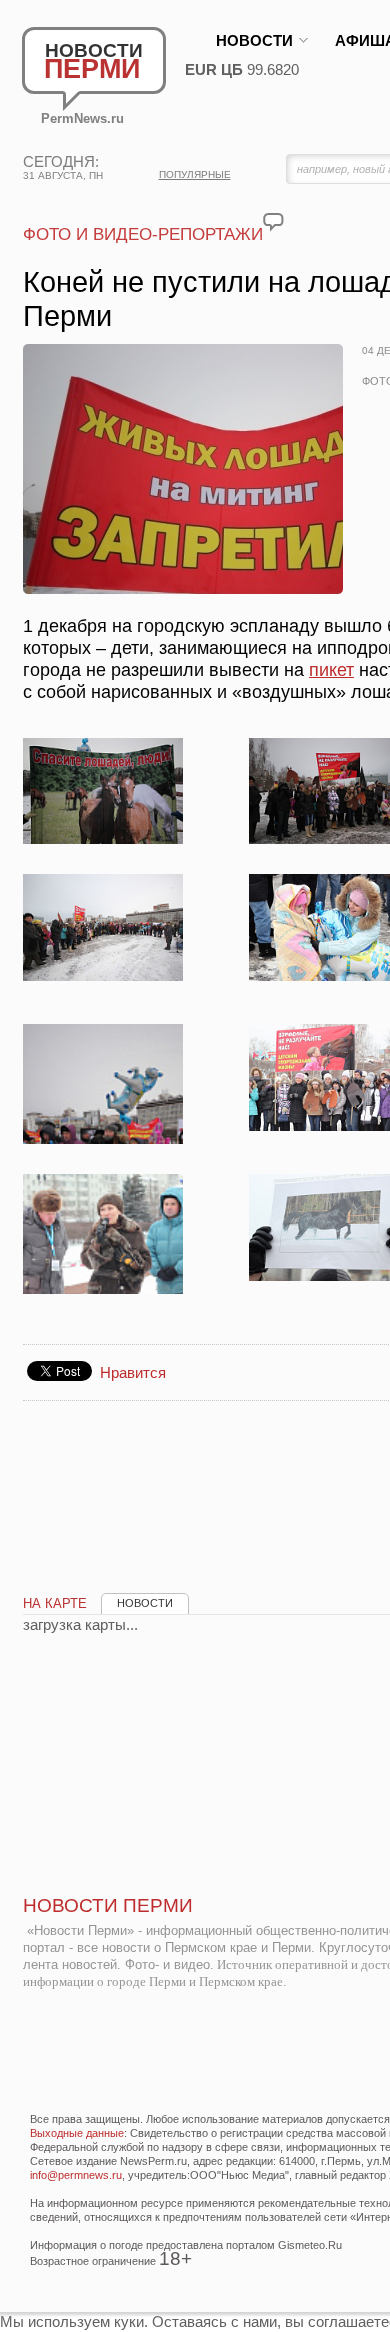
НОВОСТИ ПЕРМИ (108, 1905)
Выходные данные (77, 2133)
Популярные (195, 174)
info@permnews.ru (76, 2175)
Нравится (133, 1372)
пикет (331, 670)
